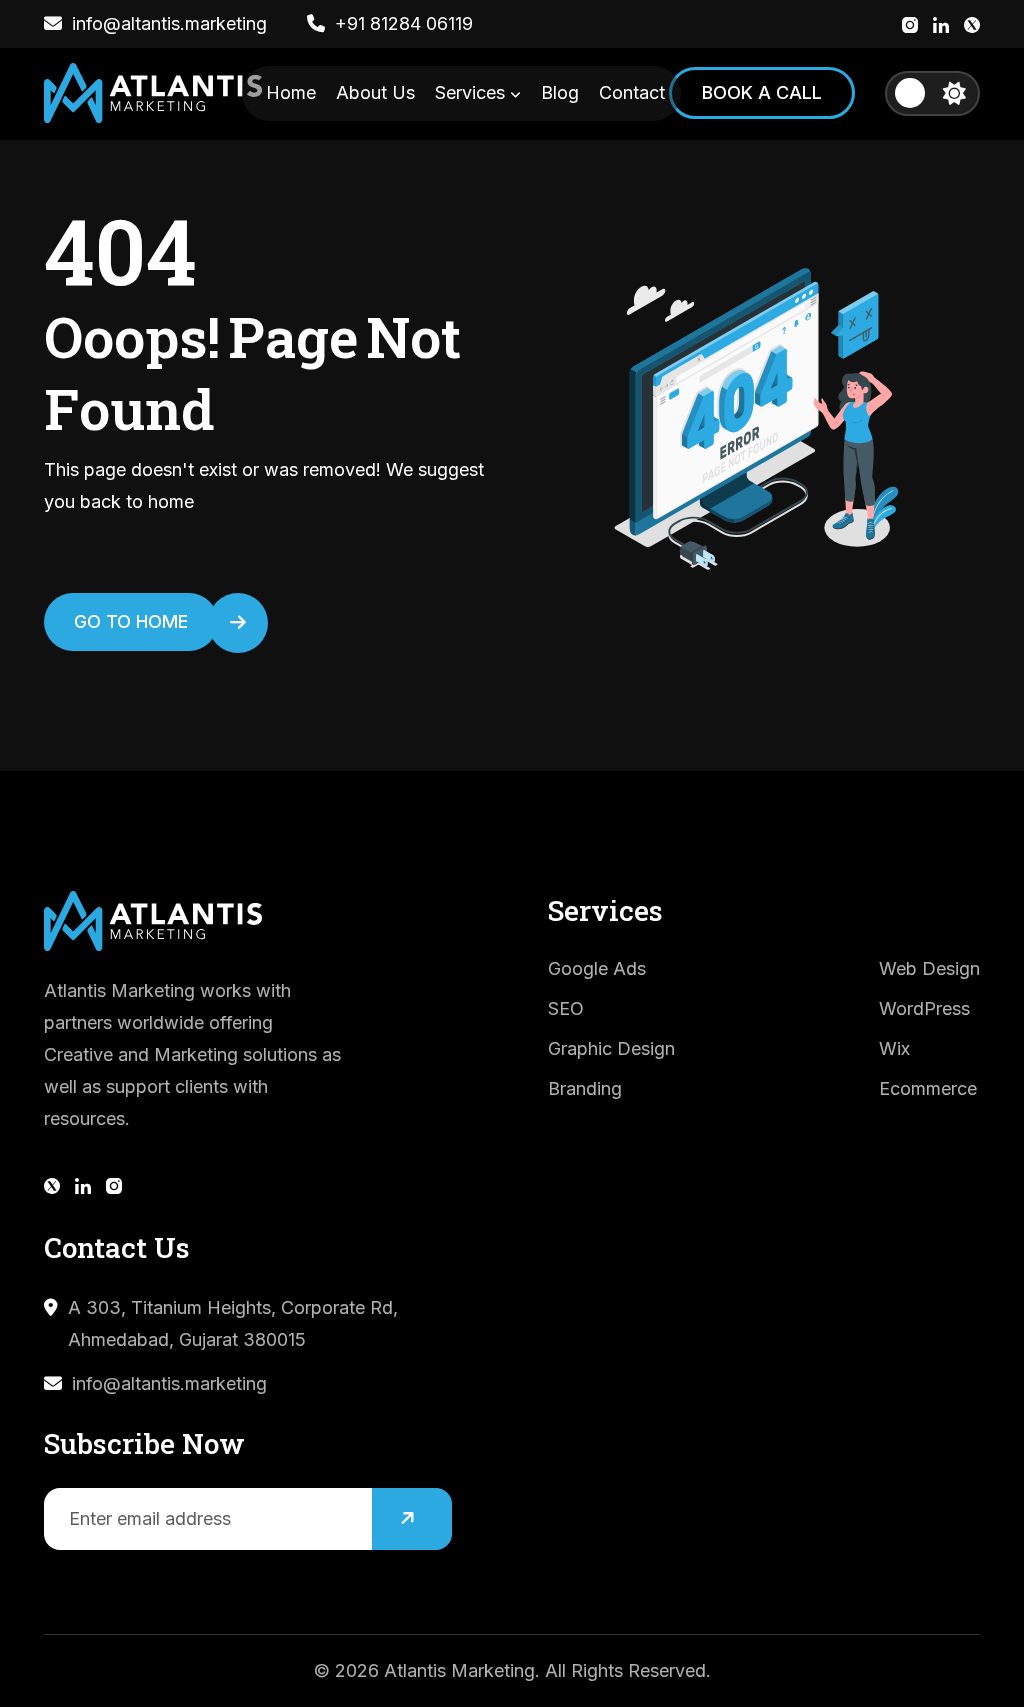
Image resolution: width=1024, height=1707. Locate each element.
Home (291, 92)
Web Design (929, 968)
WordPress (924, 1008)
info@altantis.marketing (169, 1383)
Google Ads (597, 968)
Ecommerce (928, 1088)
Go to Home (131, 621)
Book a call (762, 92)
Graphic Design (611, 1048)
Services (472, 92)
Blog (560, 92)
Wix (894, 1048)
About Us (375, 92)
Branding (585, 1088)
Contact (632, 92)
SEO (566, 1008)
